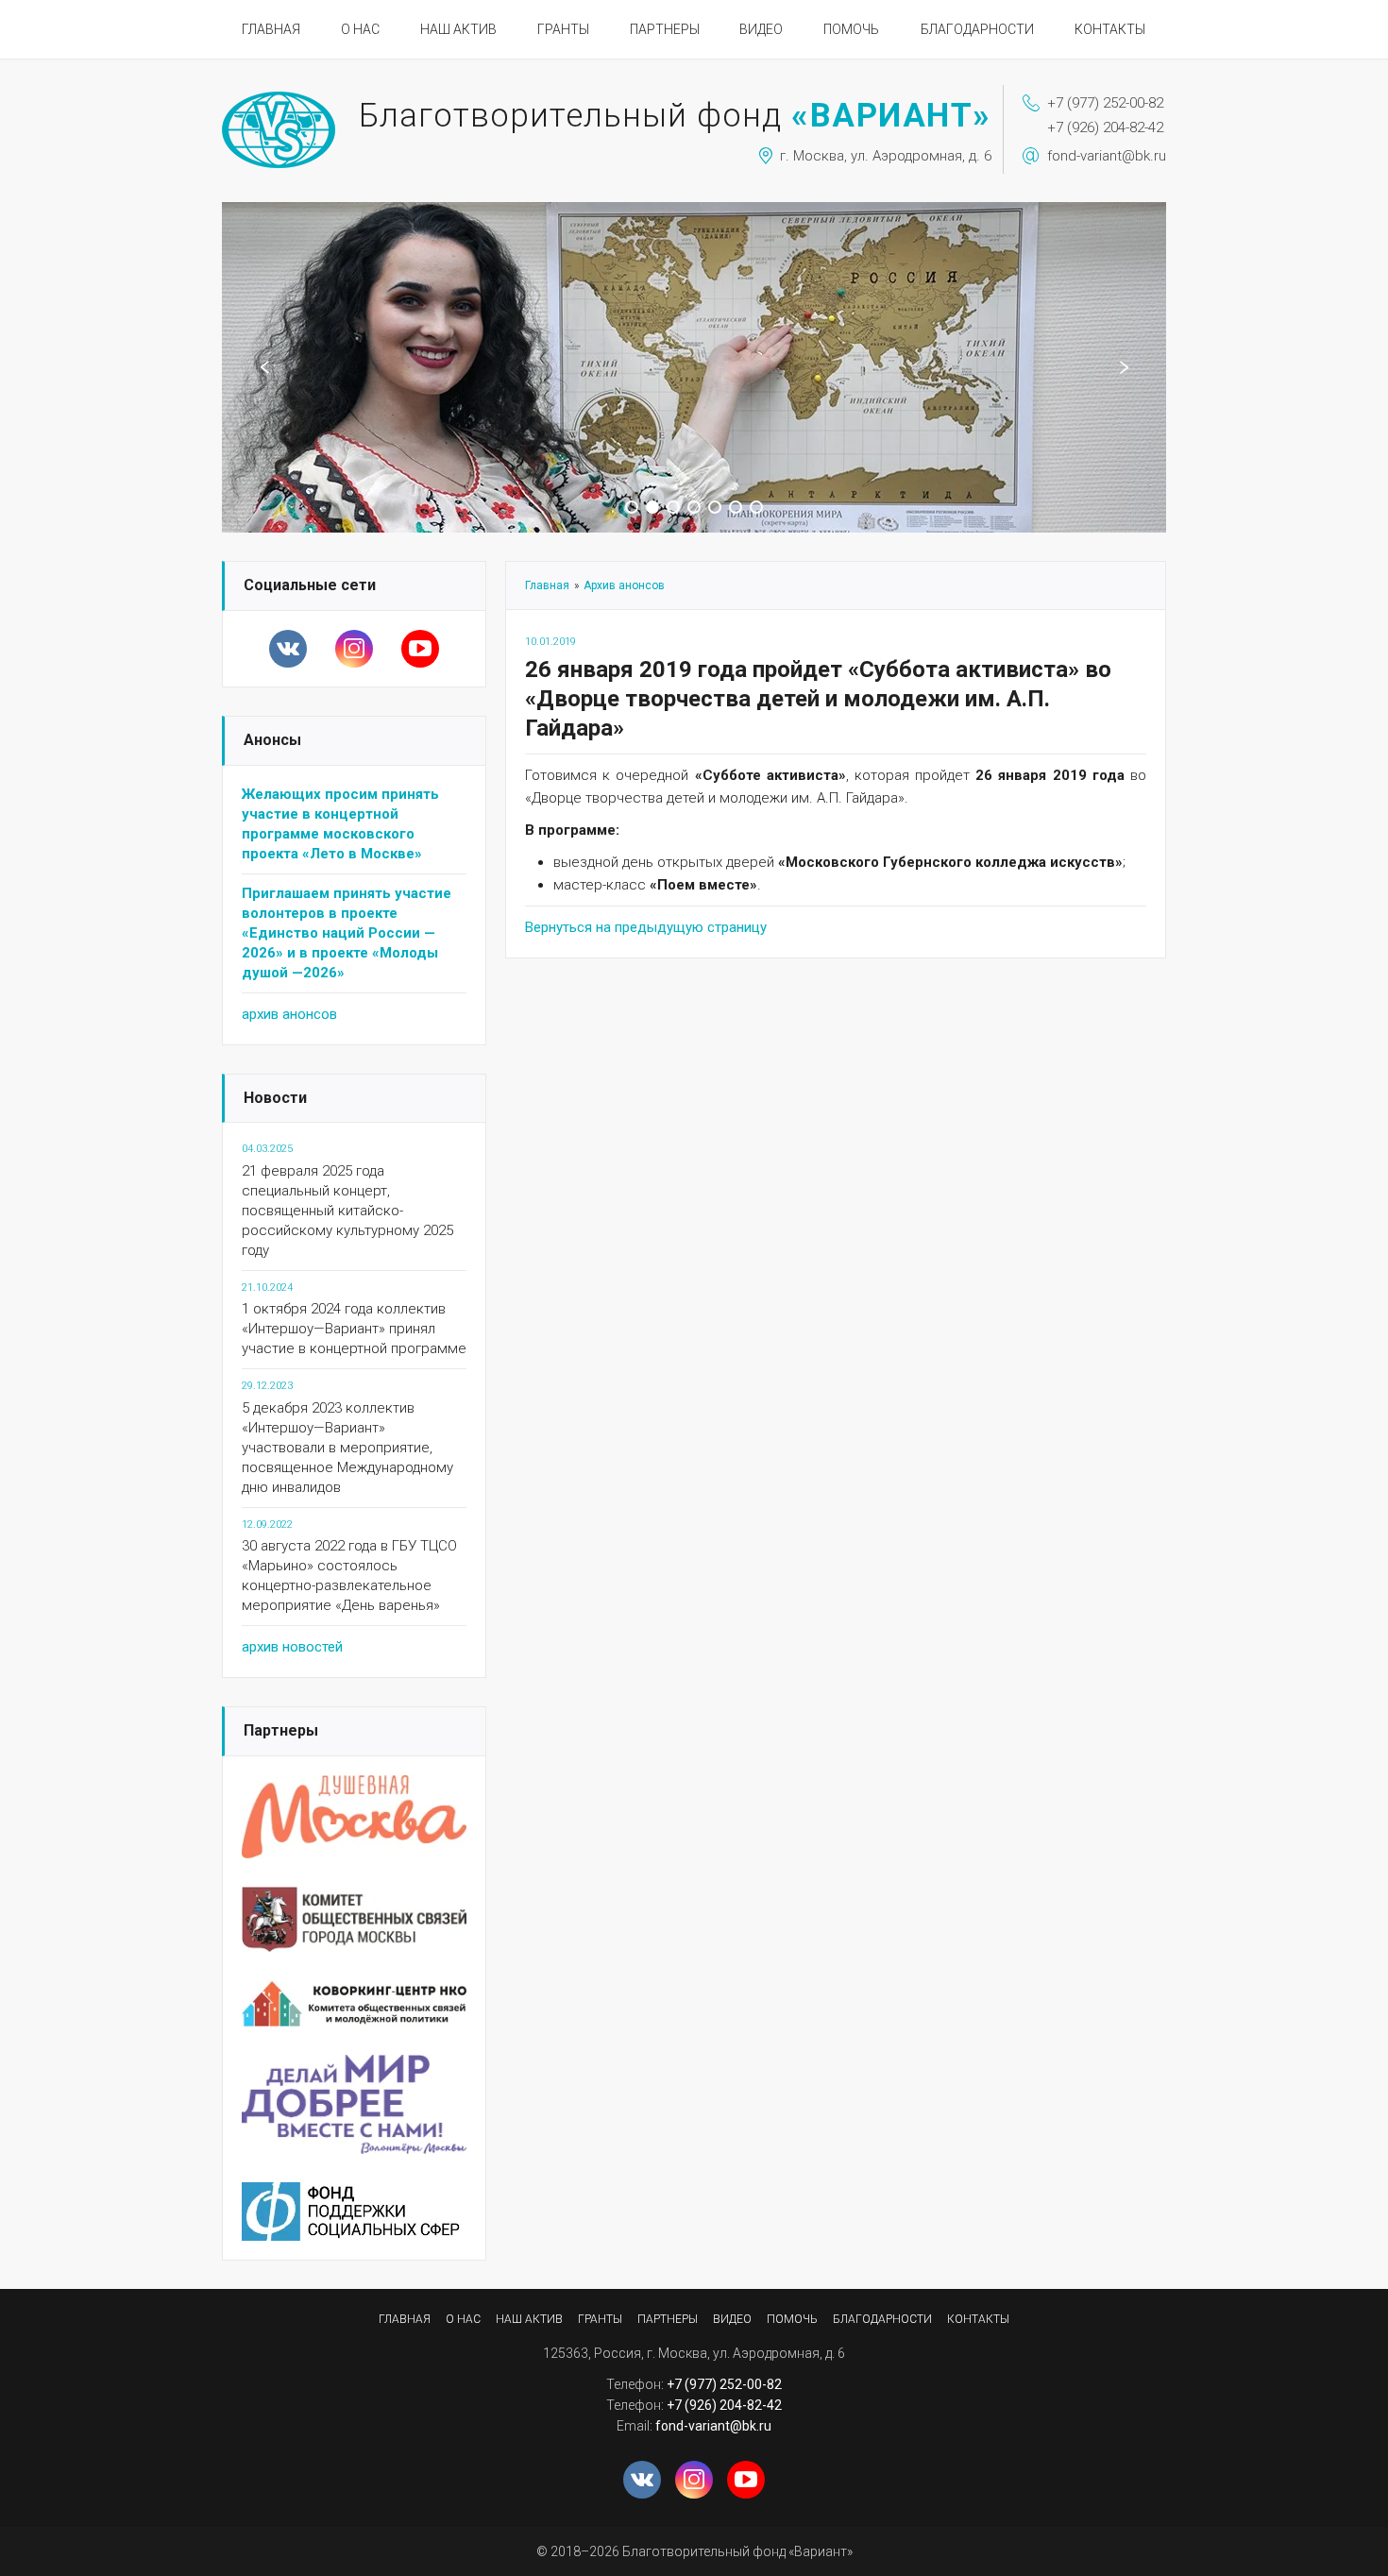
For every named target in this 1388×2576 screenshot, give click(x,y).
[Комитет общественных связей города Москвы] (354, 1898)
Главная (271, 29)
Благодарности (977, 29)
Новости (275, 1098)
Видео (761, 29)
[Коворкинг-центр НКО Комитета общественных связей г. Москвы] (354, 1992)
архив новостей (292, 1647)
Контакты (1110, 29)
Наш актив (458, 29)
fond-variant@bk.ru (1107, 156)
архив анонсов (289, 1014)
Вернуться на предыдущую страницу (646, 927)
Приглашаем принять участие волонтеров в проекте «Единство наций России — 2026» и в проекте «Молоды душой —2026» (347, 933)
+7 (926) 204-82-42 (1105, 127)
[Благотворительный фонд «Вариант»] (279, 100)
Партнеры (665, 29)
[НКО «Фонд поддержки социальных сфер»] (354, 2194)
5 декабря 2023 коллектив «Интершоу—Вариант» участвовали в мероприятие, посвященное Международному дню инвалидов (347, 1448)
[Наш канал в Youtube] (420, 649)
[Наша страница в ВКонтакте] (288, 649)
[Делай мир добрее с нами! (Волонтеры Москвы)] (354, 2066)
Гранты (563, 29)
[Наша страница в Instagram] (354, 649)
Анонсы (272, 740)
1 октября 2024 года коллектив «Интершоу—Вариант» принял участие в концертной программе (354, 1329)
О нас (360, 29)
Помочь (851, 29)
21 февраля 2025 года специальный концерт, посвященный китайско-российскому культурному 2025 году (347, 1211)
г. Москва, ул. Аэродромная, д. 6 (886, 156)
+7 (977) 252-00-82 (1105, 103)
